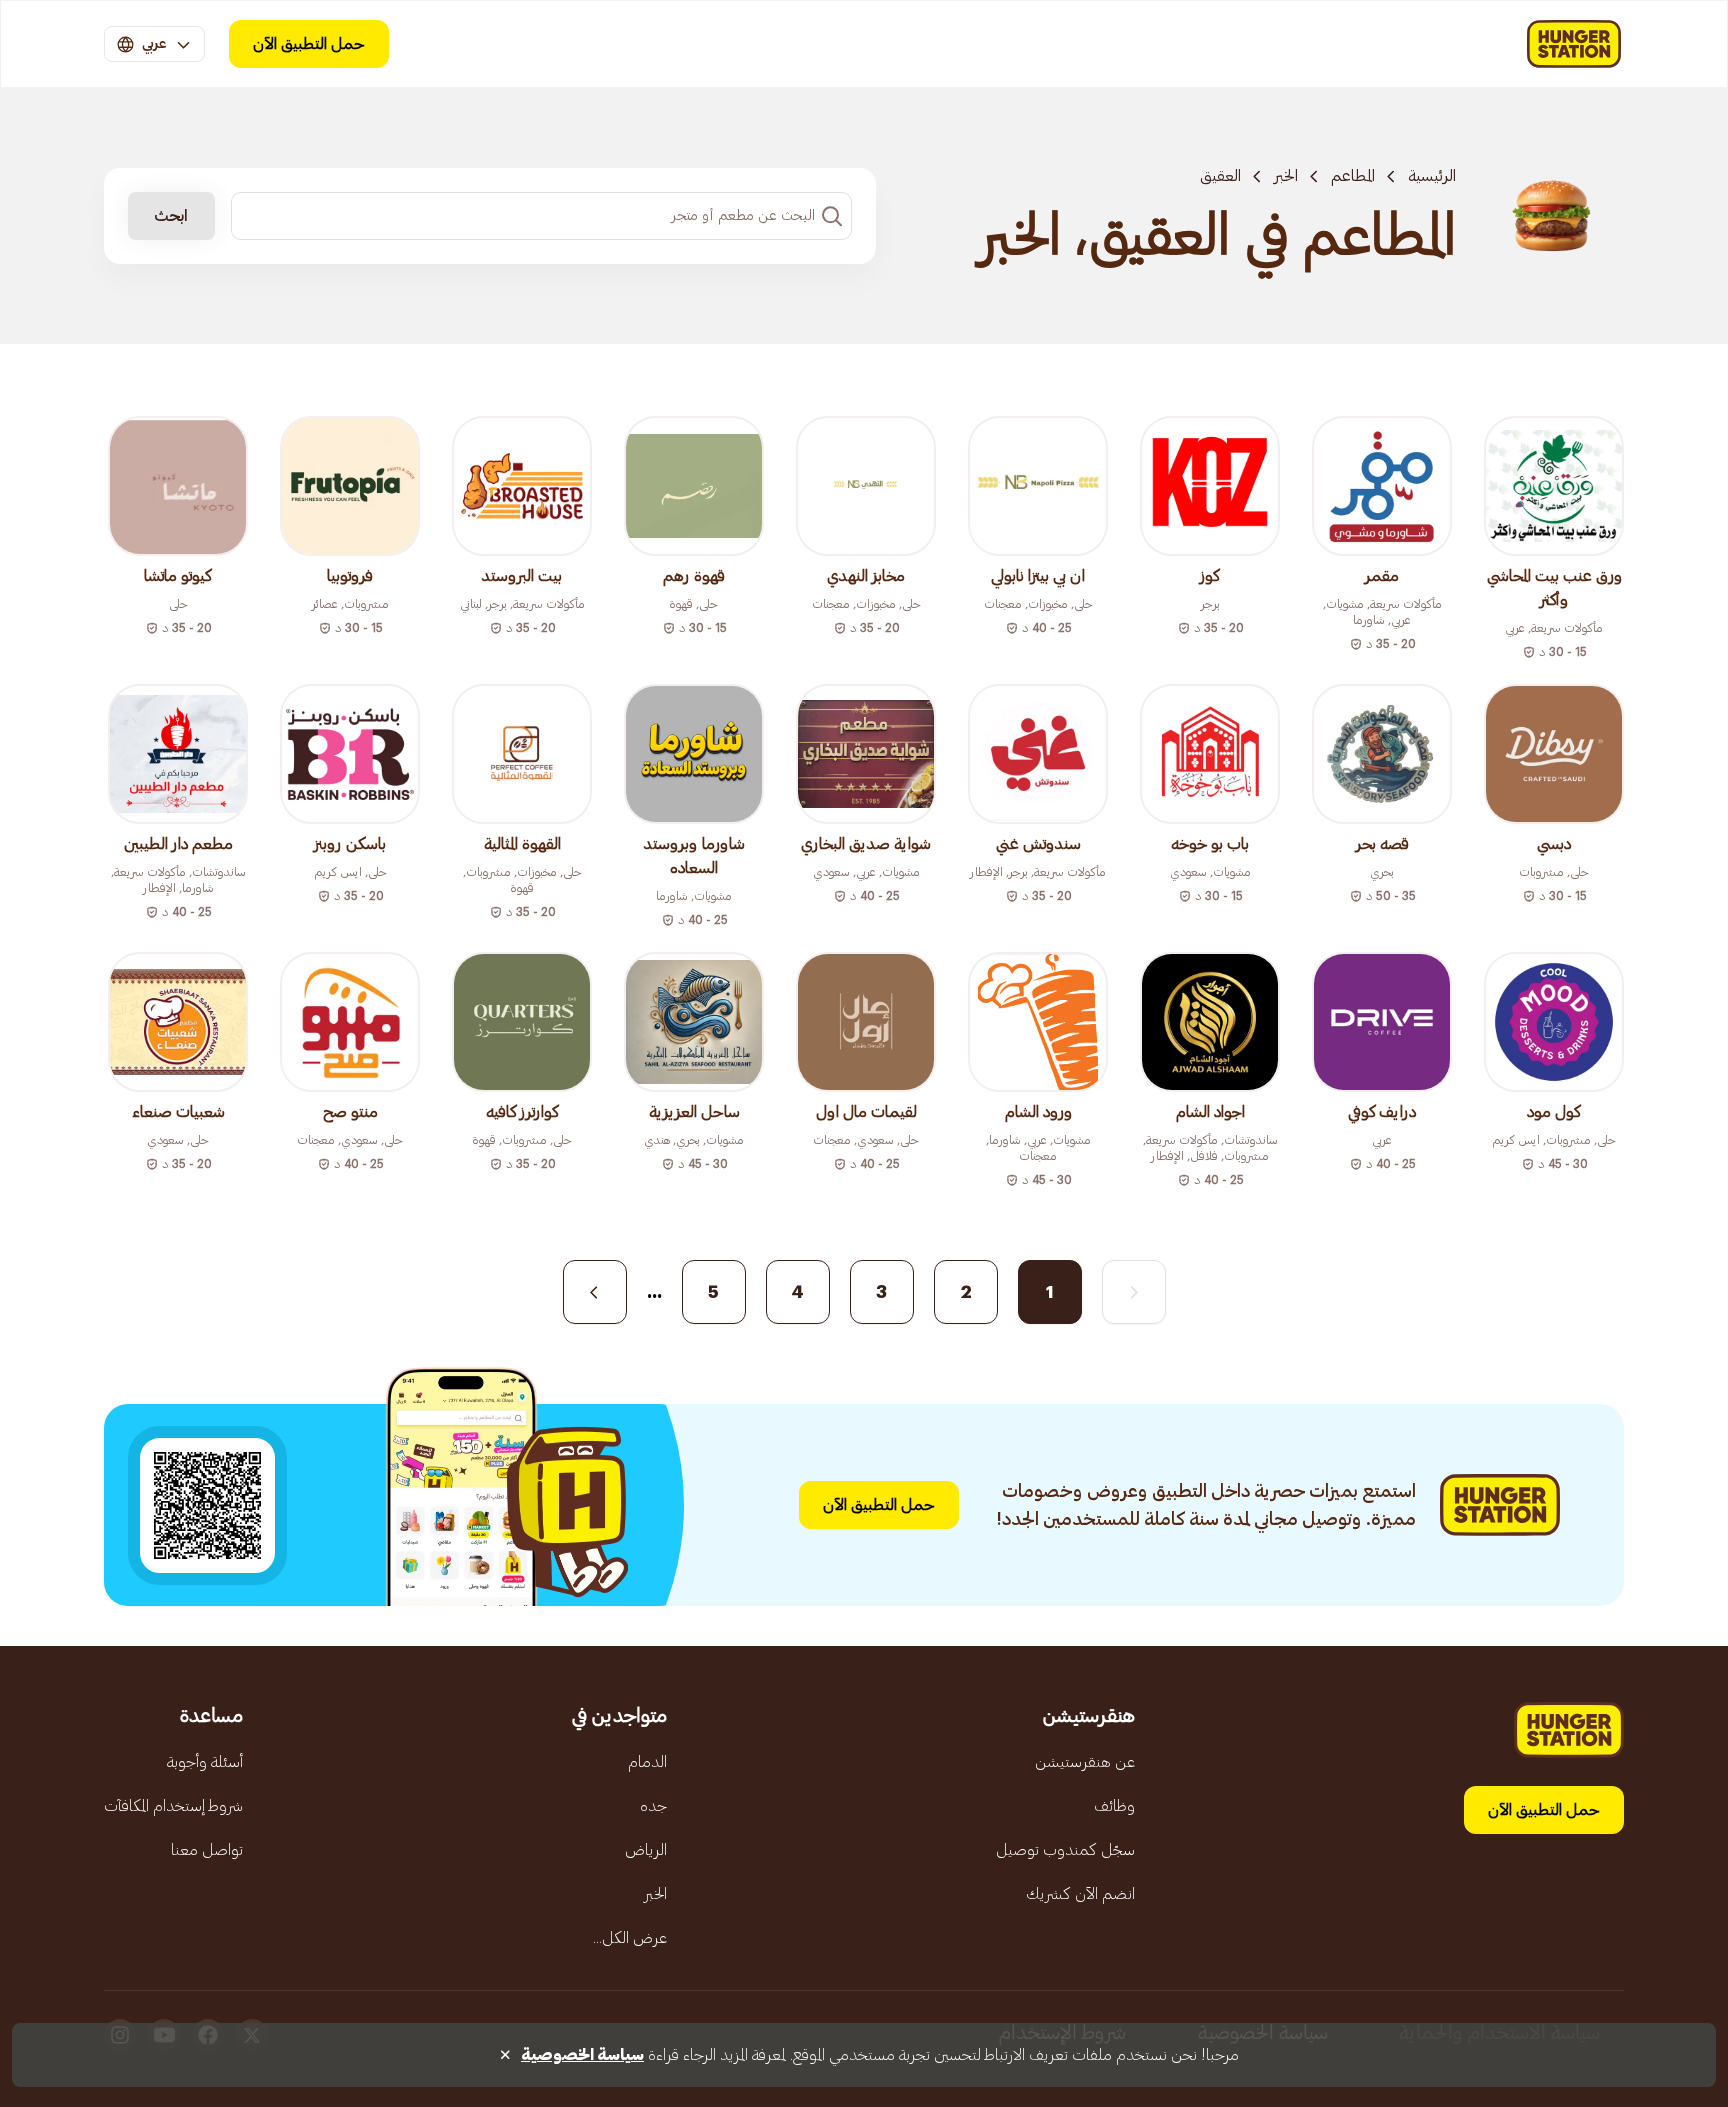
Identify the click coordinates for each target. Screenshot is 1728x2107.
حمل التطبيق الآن (309, 44)
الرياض (646, 1850)
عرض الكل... (630, 1938)
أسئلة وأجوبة (205, 1762)
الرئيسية (1432, 176)
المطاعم (1353, 176)
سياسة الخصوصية (582, 2055)
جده (653, 1806)
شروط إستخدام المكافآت (173, 1806)
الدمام (647, 1762)
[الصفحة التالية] (595, 1292)
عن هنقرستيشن (1085, 1762)
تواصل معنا (207, 1850)
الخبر (1286, 176)
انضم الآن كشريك (1080, 1894)
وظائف (1114, 1806)
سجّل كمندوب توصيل (1065, 1850)
